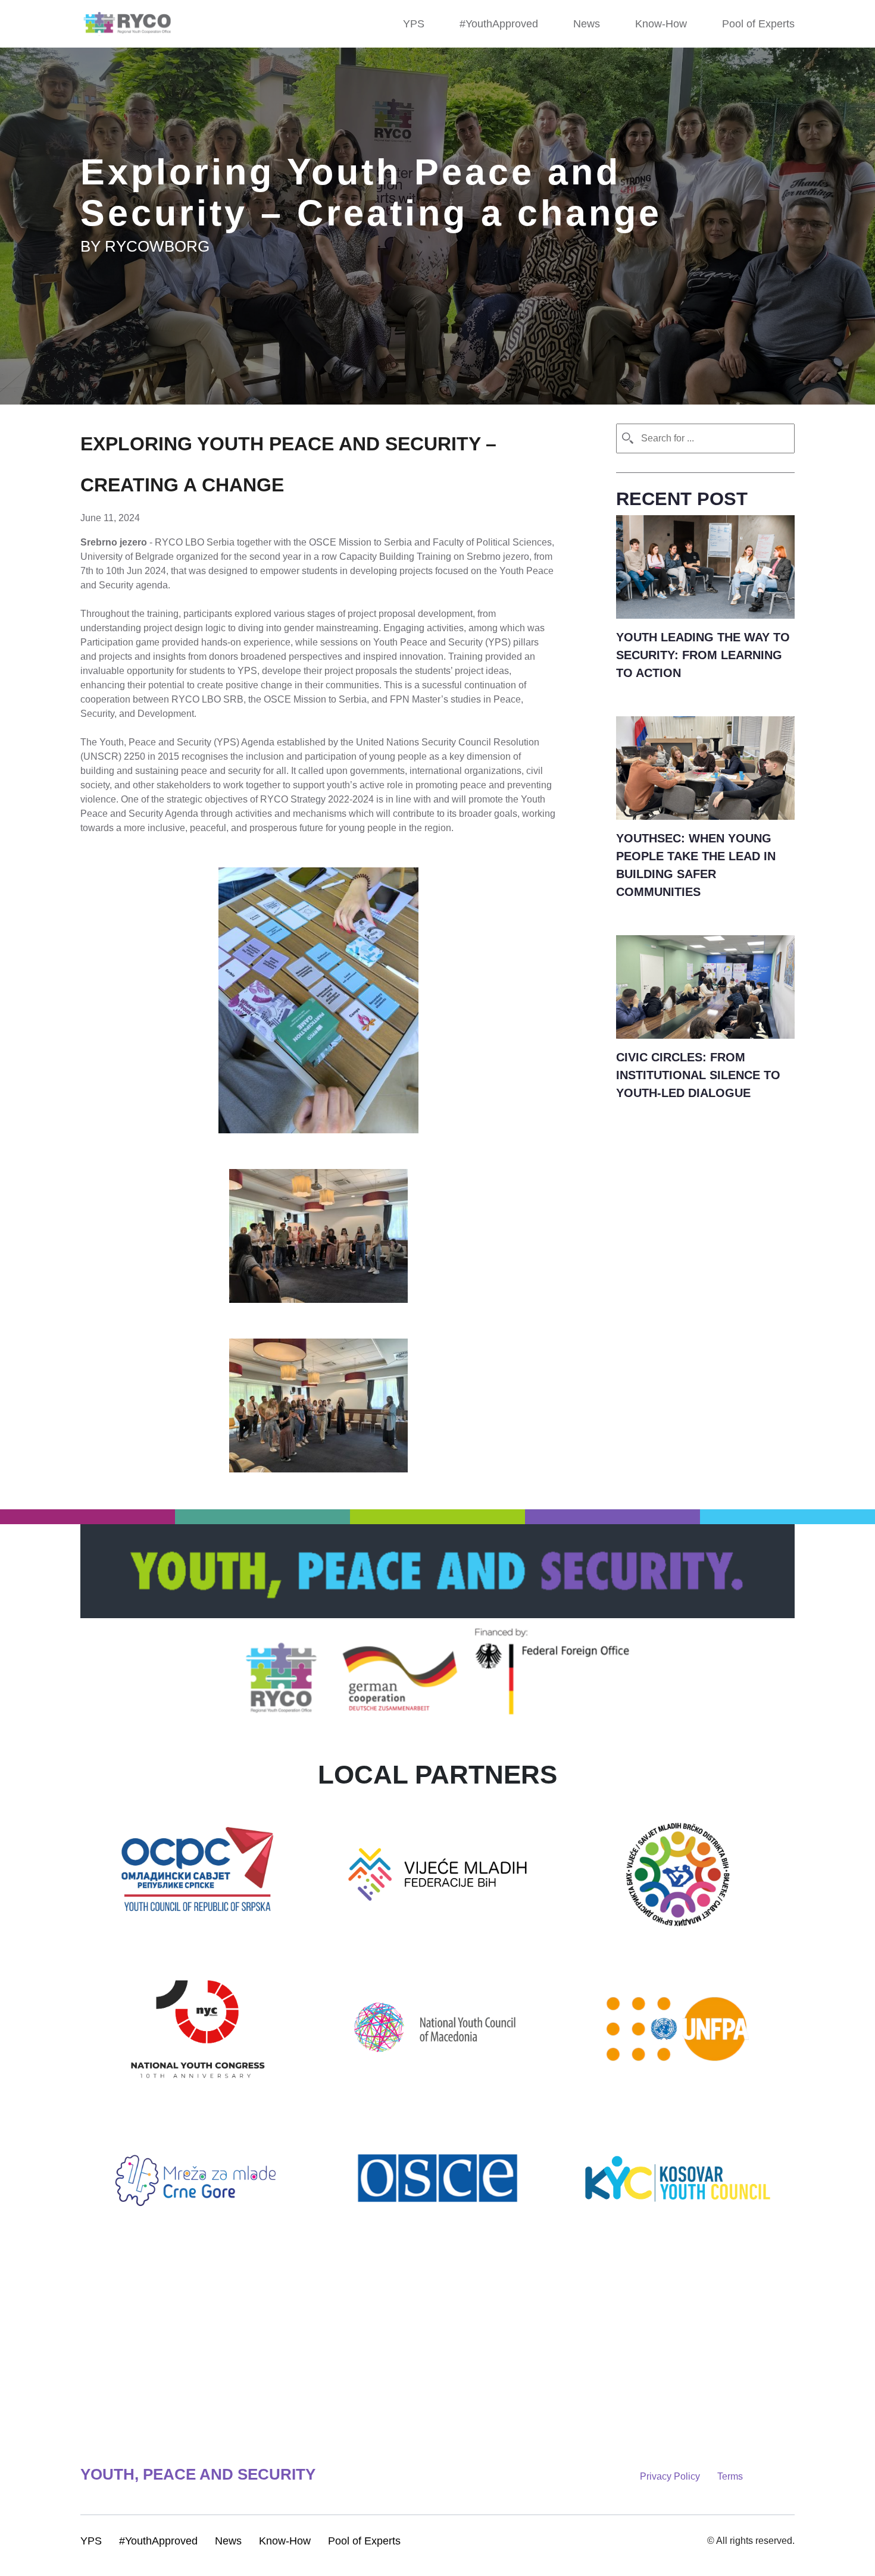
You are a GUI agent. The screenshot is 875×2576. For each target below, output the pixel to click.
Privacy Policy (640, 2476)
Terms (700, 2476)
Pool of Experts (758, 24)
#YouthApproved (499, 24)
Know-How (661, 24)
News (587, 24)
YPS (414, 24)
